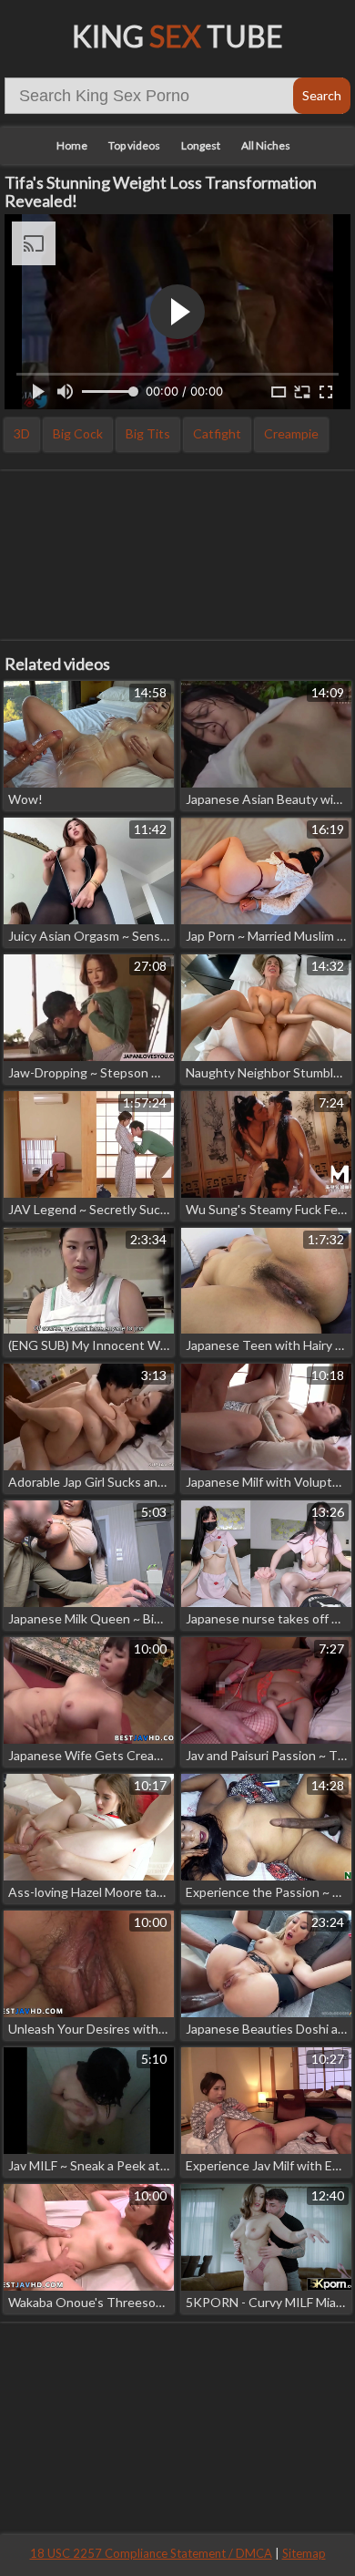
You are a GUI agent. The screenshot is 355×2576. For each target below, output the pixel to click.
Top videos (134, 145)
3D (22, 433)
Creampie (291, 433)
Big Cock (78, 433)
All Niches (266, 145)
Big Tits (148, 433)
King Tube (177, 36)
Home (72, 145)
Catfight (217, 433)
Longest (201, 145)
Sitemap (304, 2553)
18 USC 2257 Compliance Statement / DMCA (151, 2553)
